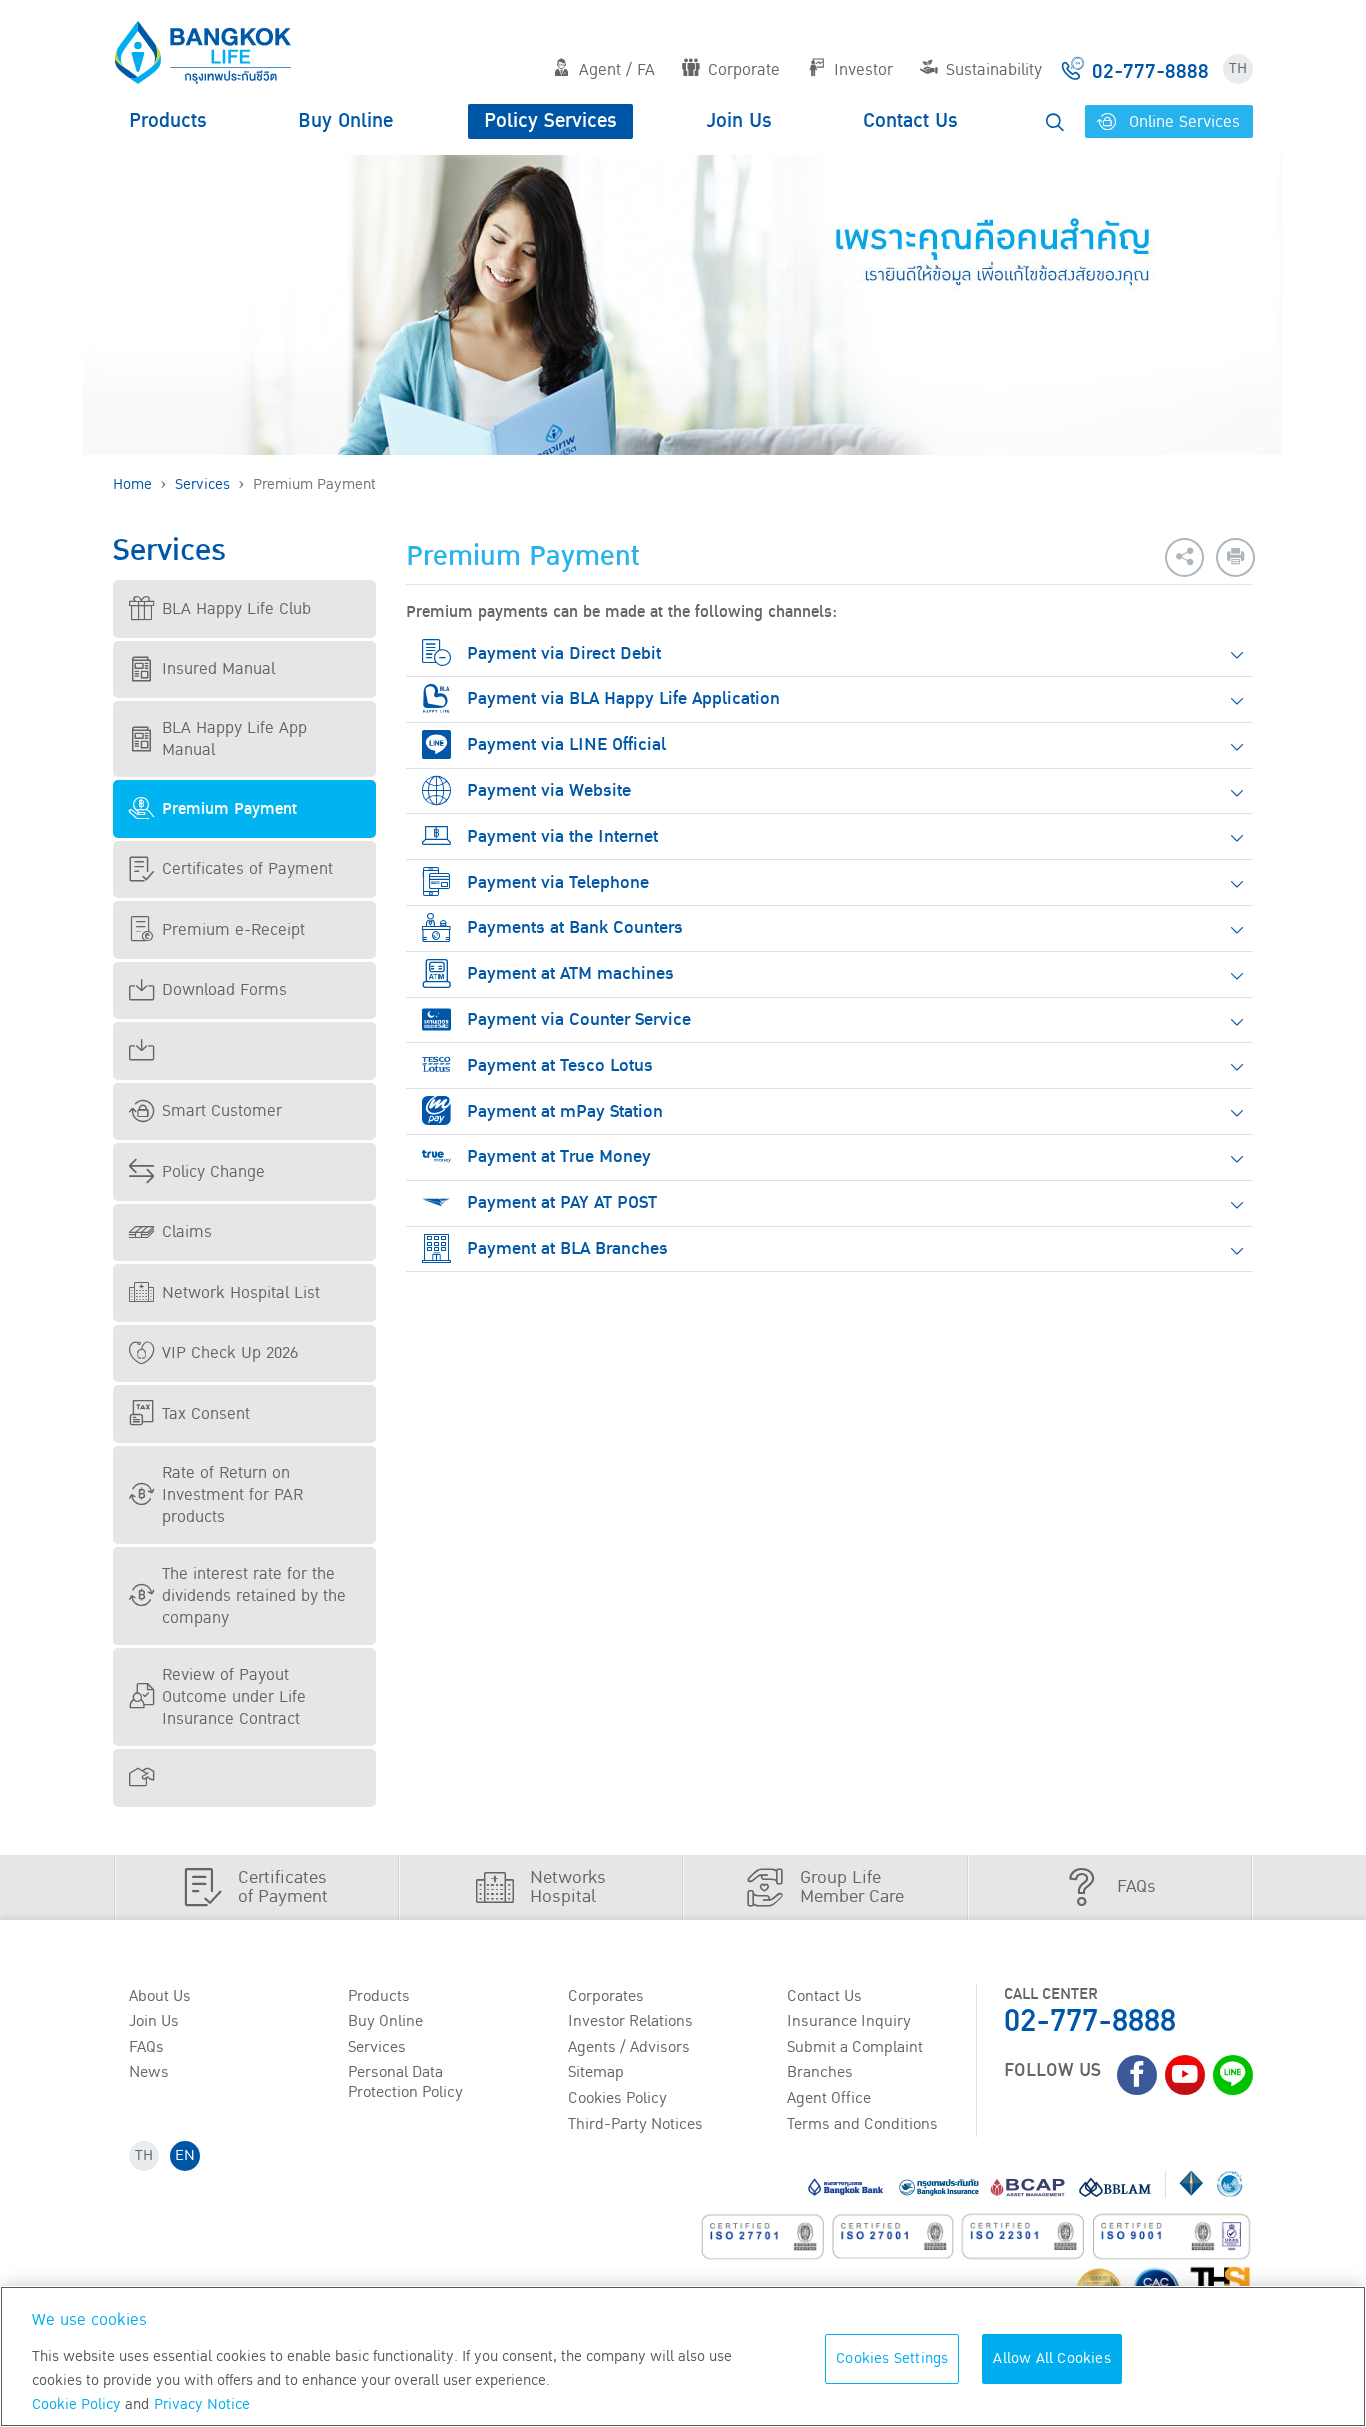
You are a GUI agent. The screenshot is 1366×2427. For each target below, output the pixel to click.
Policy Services (550, 121)
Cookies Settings (892, 2358)
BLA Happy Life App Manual (234, 739)
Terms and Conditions (862, 2124)
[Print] (1235, 557)
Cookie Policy (76, 2404)
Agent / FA (617, 70)
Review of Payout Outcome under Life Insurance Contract (234, 1697)
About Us (160, 1996)
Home (132, 484)
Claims (187, 1232)
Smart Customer (222, 1111)
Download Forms (224, 990)
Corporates (606, 1996)
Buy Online (345, 121)
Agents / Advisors (629, 2047)
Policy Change (213, 1172)
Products (168, 121)
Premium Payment (229, 809)
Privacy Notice (202, 2404)
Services (202, 484)
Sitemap (596, 2072)
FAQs (146, 2047)
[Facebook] (1137, 2075)
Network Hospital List (241, 1293)
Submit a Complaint (855, 2047)
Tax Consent (206, 1414)
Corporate (744, 70)
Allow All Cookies (1051, 2358)
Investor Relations (630, 2021)
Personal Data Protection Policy (405, 2081)
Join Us (739, 121)
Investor (863, 70)
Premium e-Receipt (233, 930)
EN (185, 2155)
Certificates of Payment (247, 869)
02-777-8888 (1090, 2021)
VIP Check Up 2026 (230, 1353)
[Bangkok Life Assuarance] (203, 52)
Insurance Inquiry (849, 2021)
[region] (683, 2356)
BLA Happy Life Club (236, 609)
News (149, 2072)
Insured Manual (218, 669)
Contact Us (910, 121)
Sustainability (994, 70)
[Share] (1184, 557)
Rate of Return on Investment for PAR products (232, 1495)
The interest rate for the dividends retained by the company (254, 1596)
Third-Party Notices (635, 2124)
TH (1238, 68)
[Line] (1233, 2075)
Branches (820, 2072)
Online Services (1182, 122)
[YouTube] (1185, 2075)
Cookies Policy (617, 2098)
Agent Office (829, 2098)
